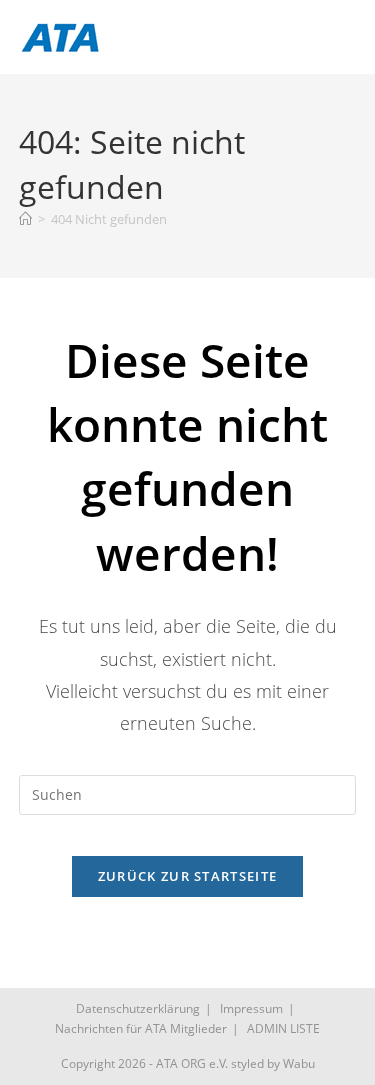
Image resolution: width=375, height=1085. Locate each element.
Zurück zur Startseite (187, 876)
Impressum (251, 1008)
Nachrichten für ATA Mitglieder (141, 1028)
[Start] (25, 219)
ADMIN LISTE (283, 1028)
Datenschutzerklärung (138, 1008)
